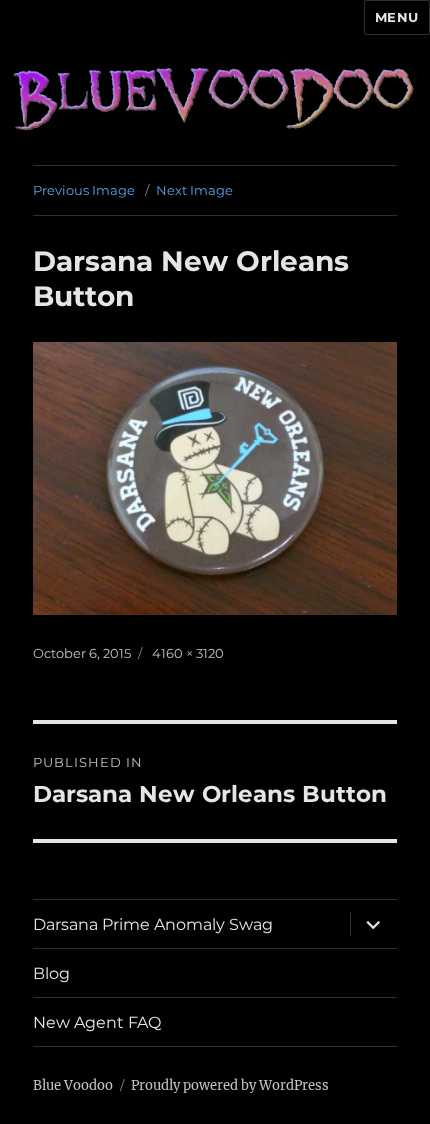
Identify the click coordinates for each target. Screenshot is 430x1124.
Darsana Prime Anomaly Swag (153, 924)
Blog (51, 973)
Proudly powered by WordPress (230, 1085)
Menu (397, 17)
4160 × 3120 (188, 653)
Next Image (194, 190)
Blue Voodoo (73, 1085)
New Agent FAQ (97, 1022)
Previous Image (84, 190)
